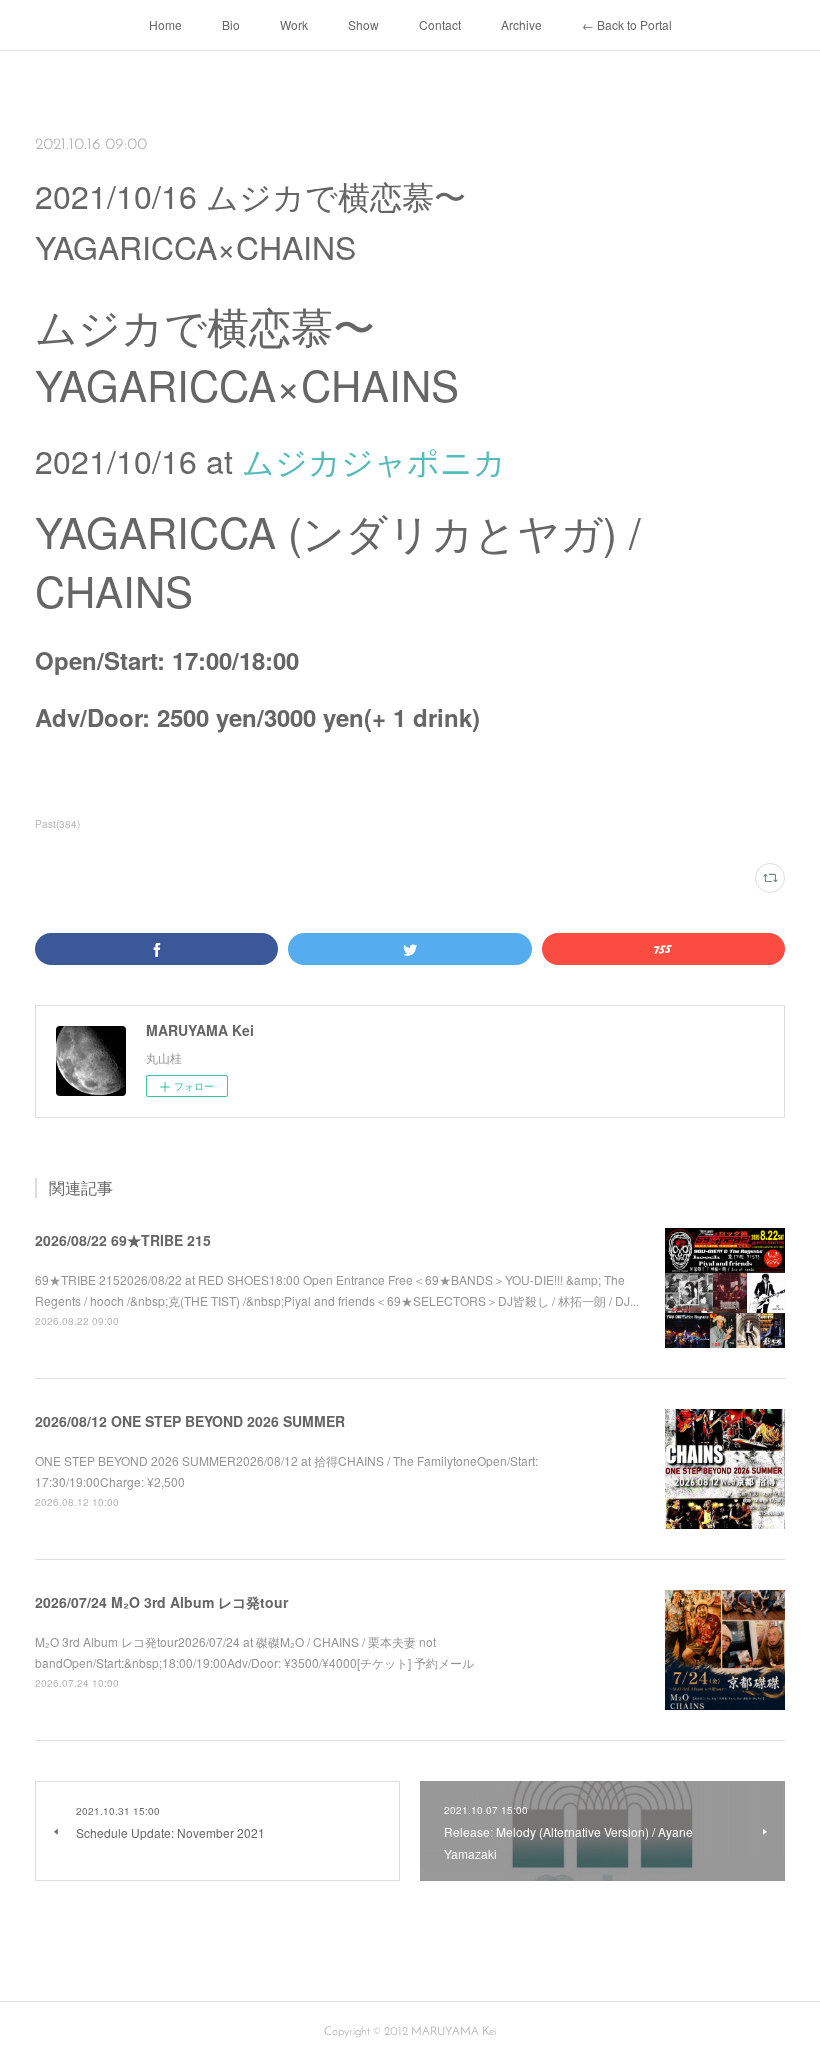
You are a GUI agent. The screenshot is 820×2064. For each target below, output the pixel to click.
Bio (231, 24)
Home (165, 24)
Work (294, 24)
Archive (521, 24)
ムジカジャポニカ (374, 460)
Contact (440, 24)
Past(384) (57, 824)
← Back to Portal (627, 24)
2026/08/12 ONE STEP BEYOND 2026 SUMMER (190, 1421)
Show (363, 24)
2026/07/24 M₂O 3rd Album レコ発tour (161, 1602)
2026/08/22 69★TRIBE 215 (123, 1240)
